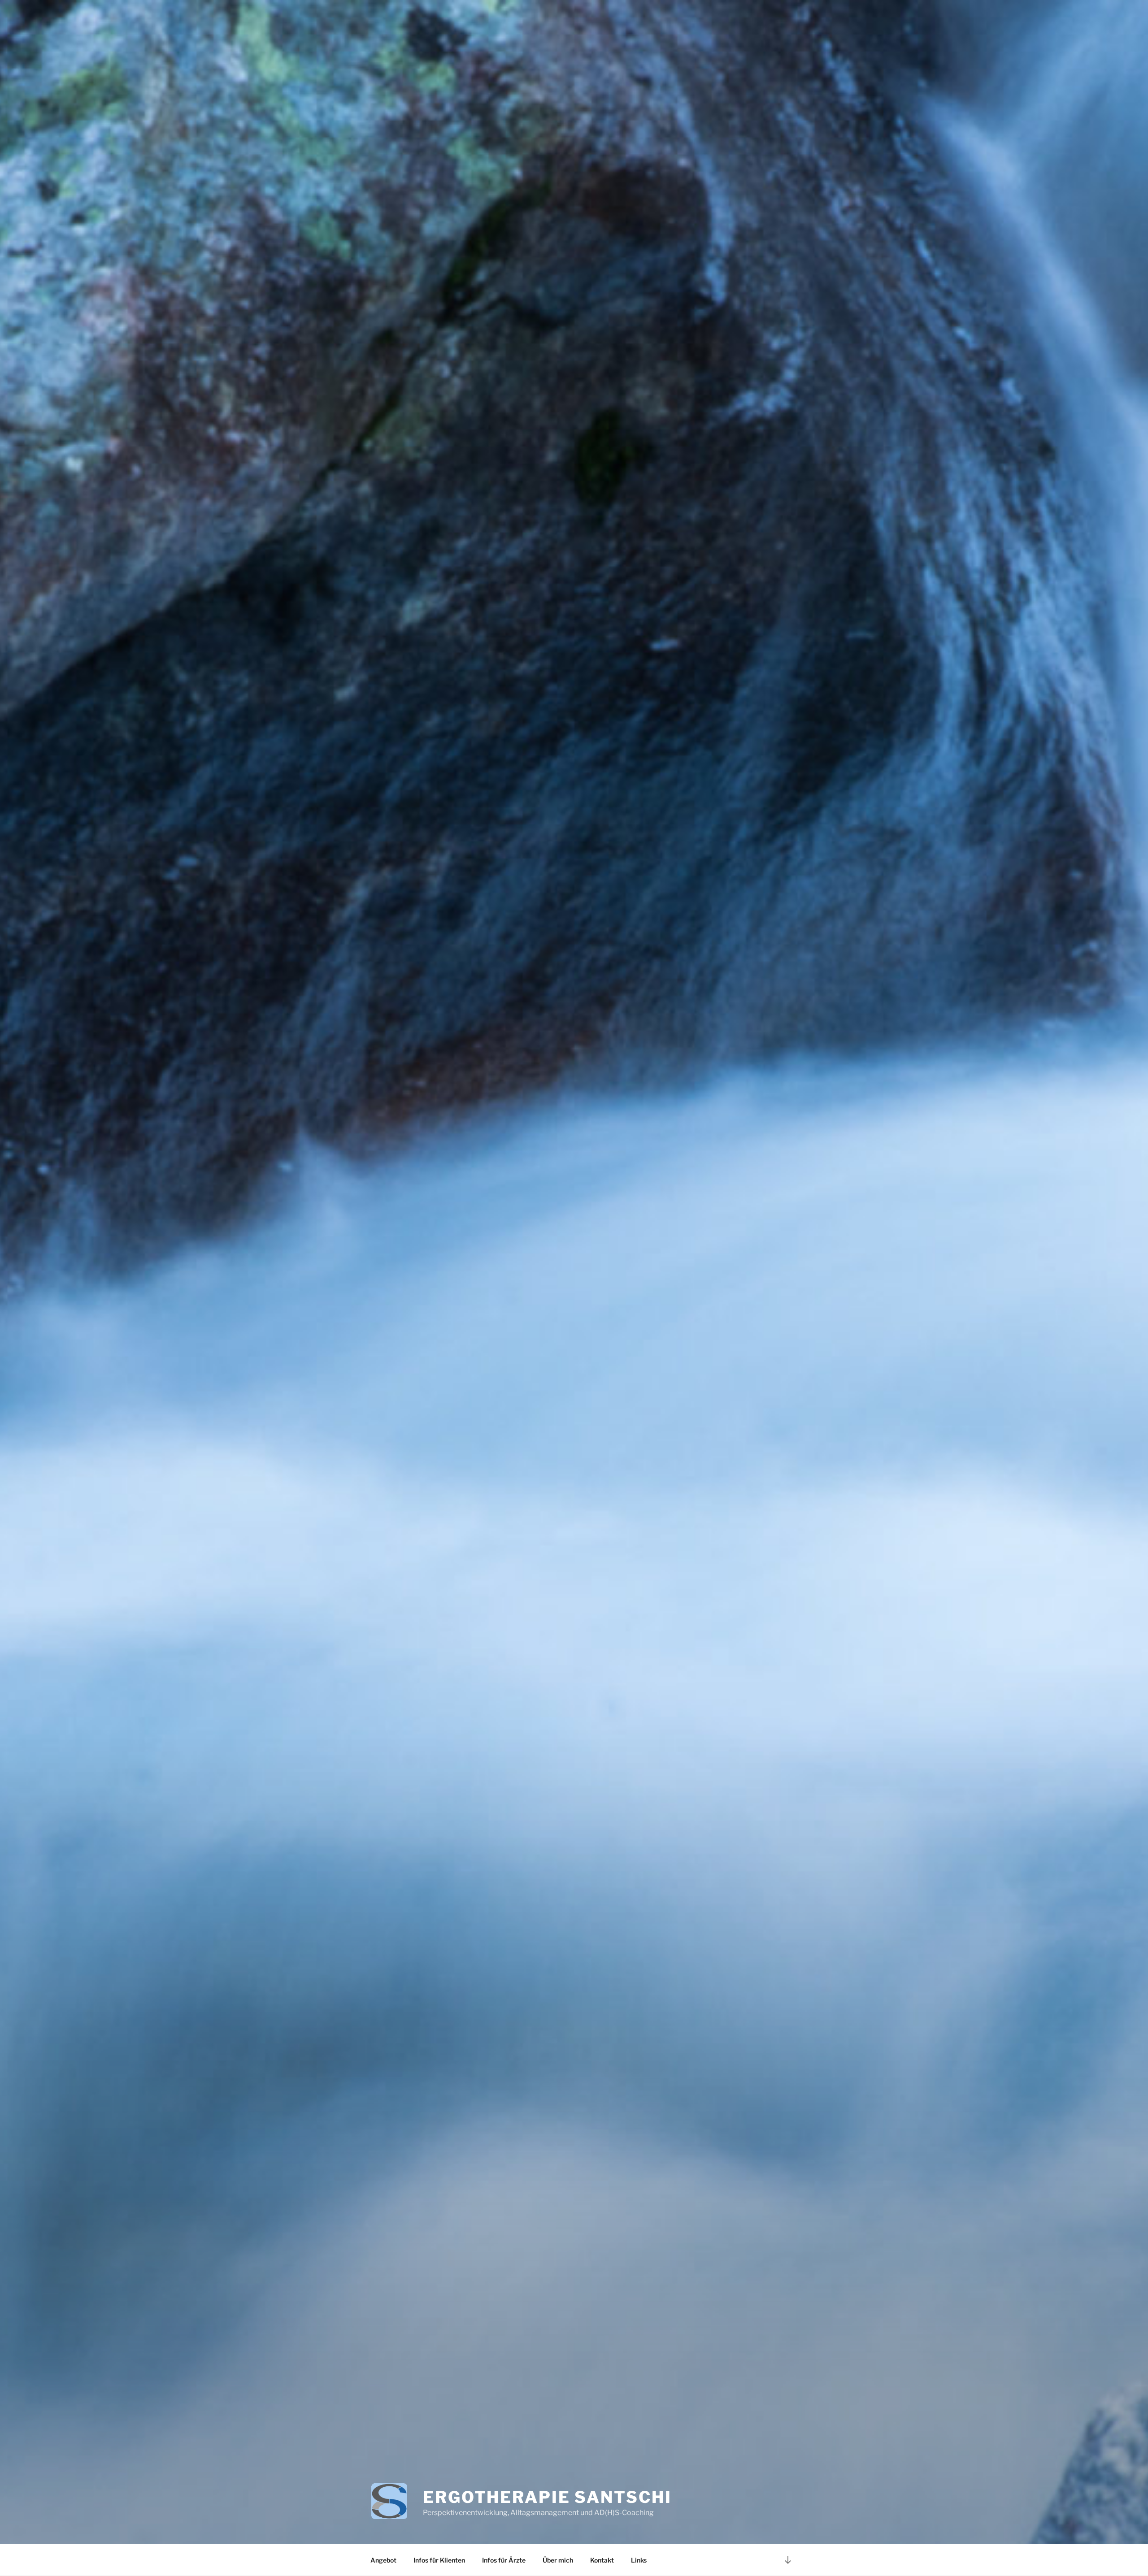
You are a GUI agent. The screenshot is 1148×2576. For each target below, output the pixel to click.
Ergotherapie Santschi (547, 2497)
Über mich (558, 2560)
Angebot (383, 2560)
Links (639, 2560)
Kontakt (602, 2560)
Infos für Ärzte (504, 2560)
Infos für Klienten (439, 2560)
